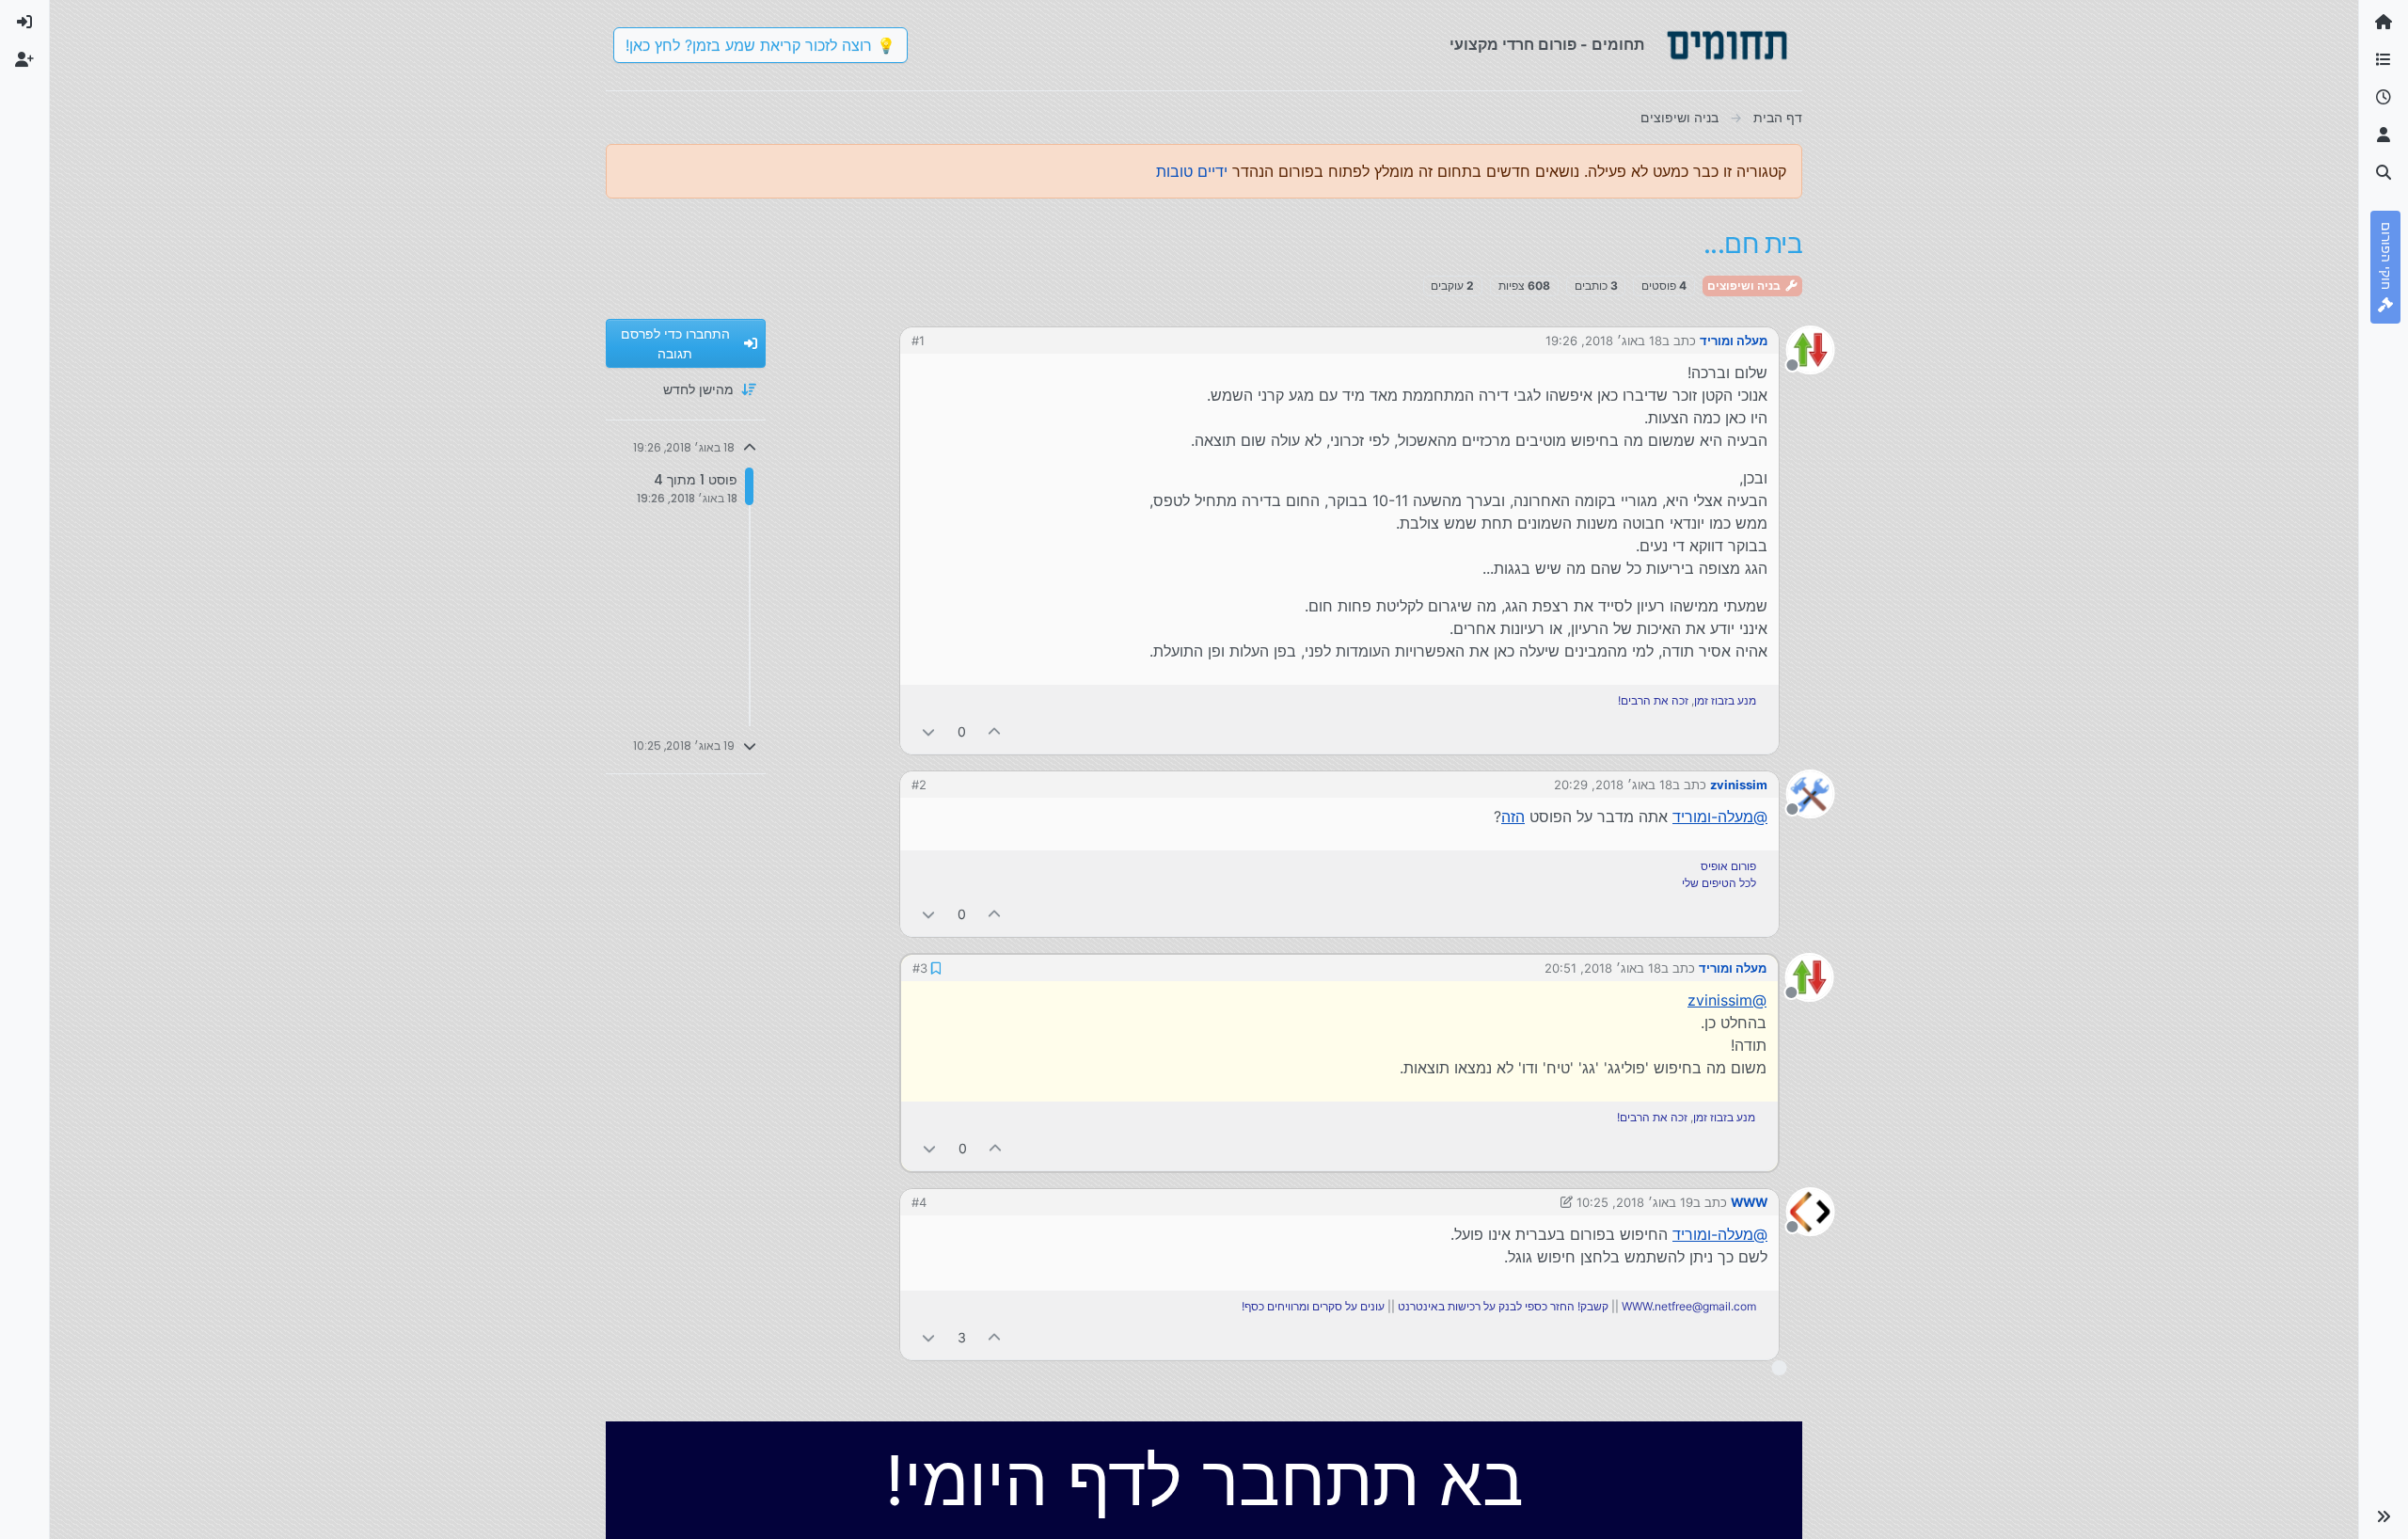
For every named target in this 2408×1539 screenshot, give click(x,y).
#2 (919, 785)
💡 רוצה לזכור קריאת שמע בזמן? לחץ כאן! (760, 45)
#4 (919, 1202)
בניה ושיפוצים (1745, 286)
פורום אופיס (1728, 866)
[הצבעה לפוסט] (995, 731)
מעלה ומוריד (1734, 341)
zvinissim (1739, 785)
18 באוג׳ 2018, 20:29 (1613, 785)
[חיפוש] (2384, 173)
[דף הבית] (2384, 23)
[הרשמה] (24, 60)
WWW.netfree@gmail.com (1689, 1306)
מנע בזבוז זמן (1725, 700)
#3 (920, 968)
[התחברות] (24, 23)
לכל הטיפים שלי (1719, 883)
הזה (1513, 817)
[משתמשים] (2384, 135)
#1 (918, 341)
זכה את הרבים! (1653, 700)
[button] (2384, 1516)
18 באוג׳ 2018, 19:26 (1604, 341)
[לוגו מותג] (1727, 45)
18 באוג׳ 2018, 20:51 (1603, 968)
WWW (1749, 1202)
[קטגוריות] (2384, 60)
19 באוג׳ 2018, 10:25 (1635, 1202)
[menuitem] (24, 23)
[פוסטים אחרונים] (2384, 98)
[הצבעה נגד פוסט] (928, 731)
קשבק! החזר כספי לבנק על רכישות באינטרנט (1503, 1306)
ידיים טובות (1192, 171)
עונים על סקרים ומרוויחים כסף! (1313, 1306)
